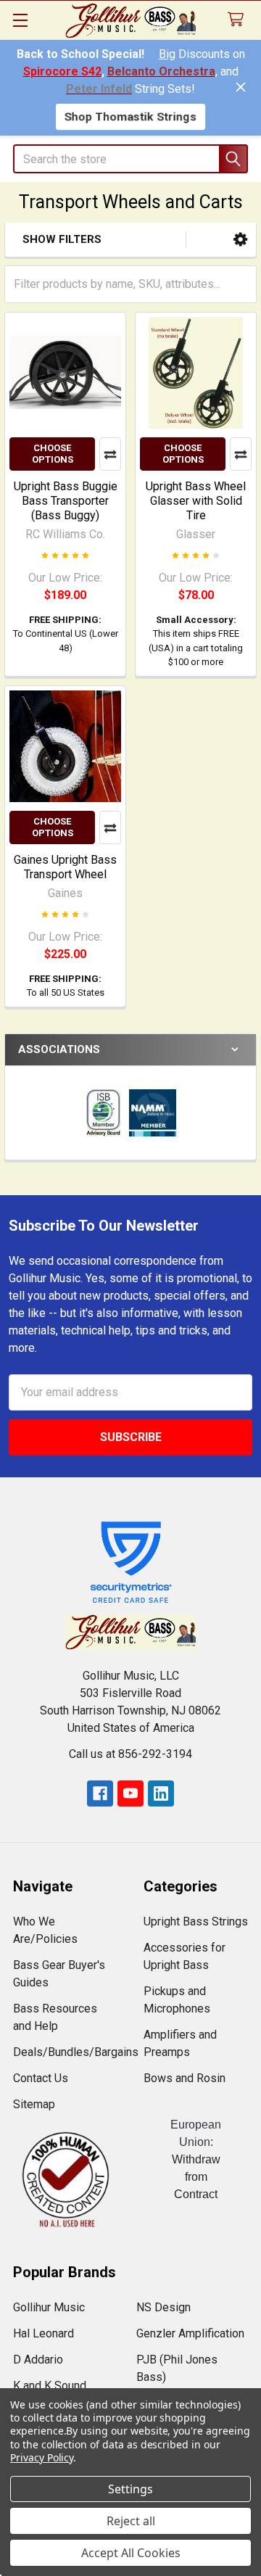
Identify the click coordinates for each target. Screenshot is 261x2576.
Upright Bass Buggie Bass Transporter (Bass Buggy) (66, 501)
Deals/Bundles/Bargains (76, 2052)
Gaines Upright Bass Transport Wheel (65, 867)
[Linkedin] (161, 1793)
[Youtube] (130, 1793)
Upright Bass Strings (196, 1921)
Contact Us (41, 2078)
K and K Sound (50, 2386)
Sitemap (34, 2104)
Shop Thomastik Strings (130, 116)
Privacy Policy (42, 2457)
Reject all (131, 2521)
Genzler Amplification (190, 2333)
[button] (240, 240)
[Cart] (239, 20)
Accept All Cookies (131, 2553)
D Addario (38, 2360)
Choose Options (53, 454)
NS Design (163, 2307)
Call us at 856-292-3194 (130, 1754)
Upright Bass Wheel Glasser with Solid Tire (196, 501)
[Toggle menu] (20, 20)
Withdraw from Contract (196, 2177)
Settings (130, 2489)
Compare (110, 454)
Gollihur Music (49, 2307)
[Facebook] (100, 1793)
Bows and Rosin (185, 2078)
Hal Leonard (43, 2333)
